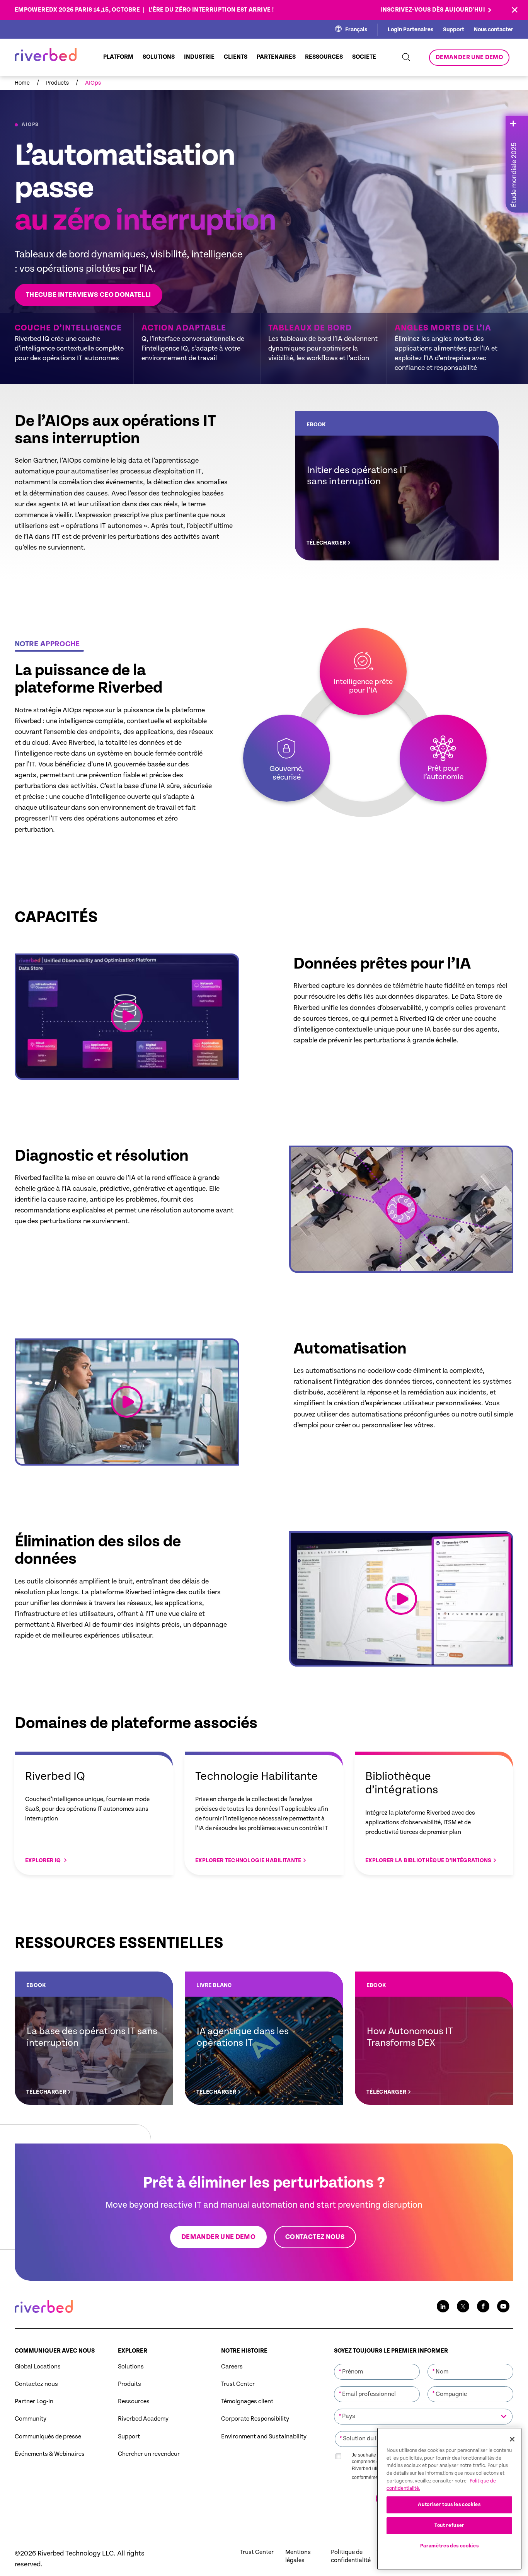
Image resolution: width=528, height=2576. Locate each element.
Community (31, 2419)
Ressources (134, 2401)
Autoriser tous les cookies (449, 2505)
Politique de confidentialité (351, 2556)
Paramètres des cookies (449, 2546)
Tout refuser (449, 2526)
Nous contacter (494, 30)
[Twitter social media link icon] (463, 2306)
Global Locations (38, 2367)
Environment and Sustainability (264, 2437)
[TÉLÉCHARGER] (397, 486)
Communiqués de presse (48, 2437)
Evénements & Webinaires (50, 2454)
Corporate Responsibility (255, 2419)
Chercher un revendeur (149, 2454)
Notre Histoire (244, 2351)
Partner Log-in (34, 2401)
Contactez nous (36, 2384)
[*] (377, 2363)
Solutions (131, 2367)
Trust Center (238, 2384)
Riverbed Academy (143, 2419)
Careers (232, 2367)
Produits (129, 2384)
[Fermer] (512, 2439)
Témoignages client (247, 2401)
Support (454, 30)
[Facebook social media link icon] (483, 2306)
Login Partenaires (410, 30)
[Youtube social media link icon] (503, 2306)
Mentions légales (298, 2556)
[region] (449, 2499)
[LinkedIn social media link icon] (443, 2306)
